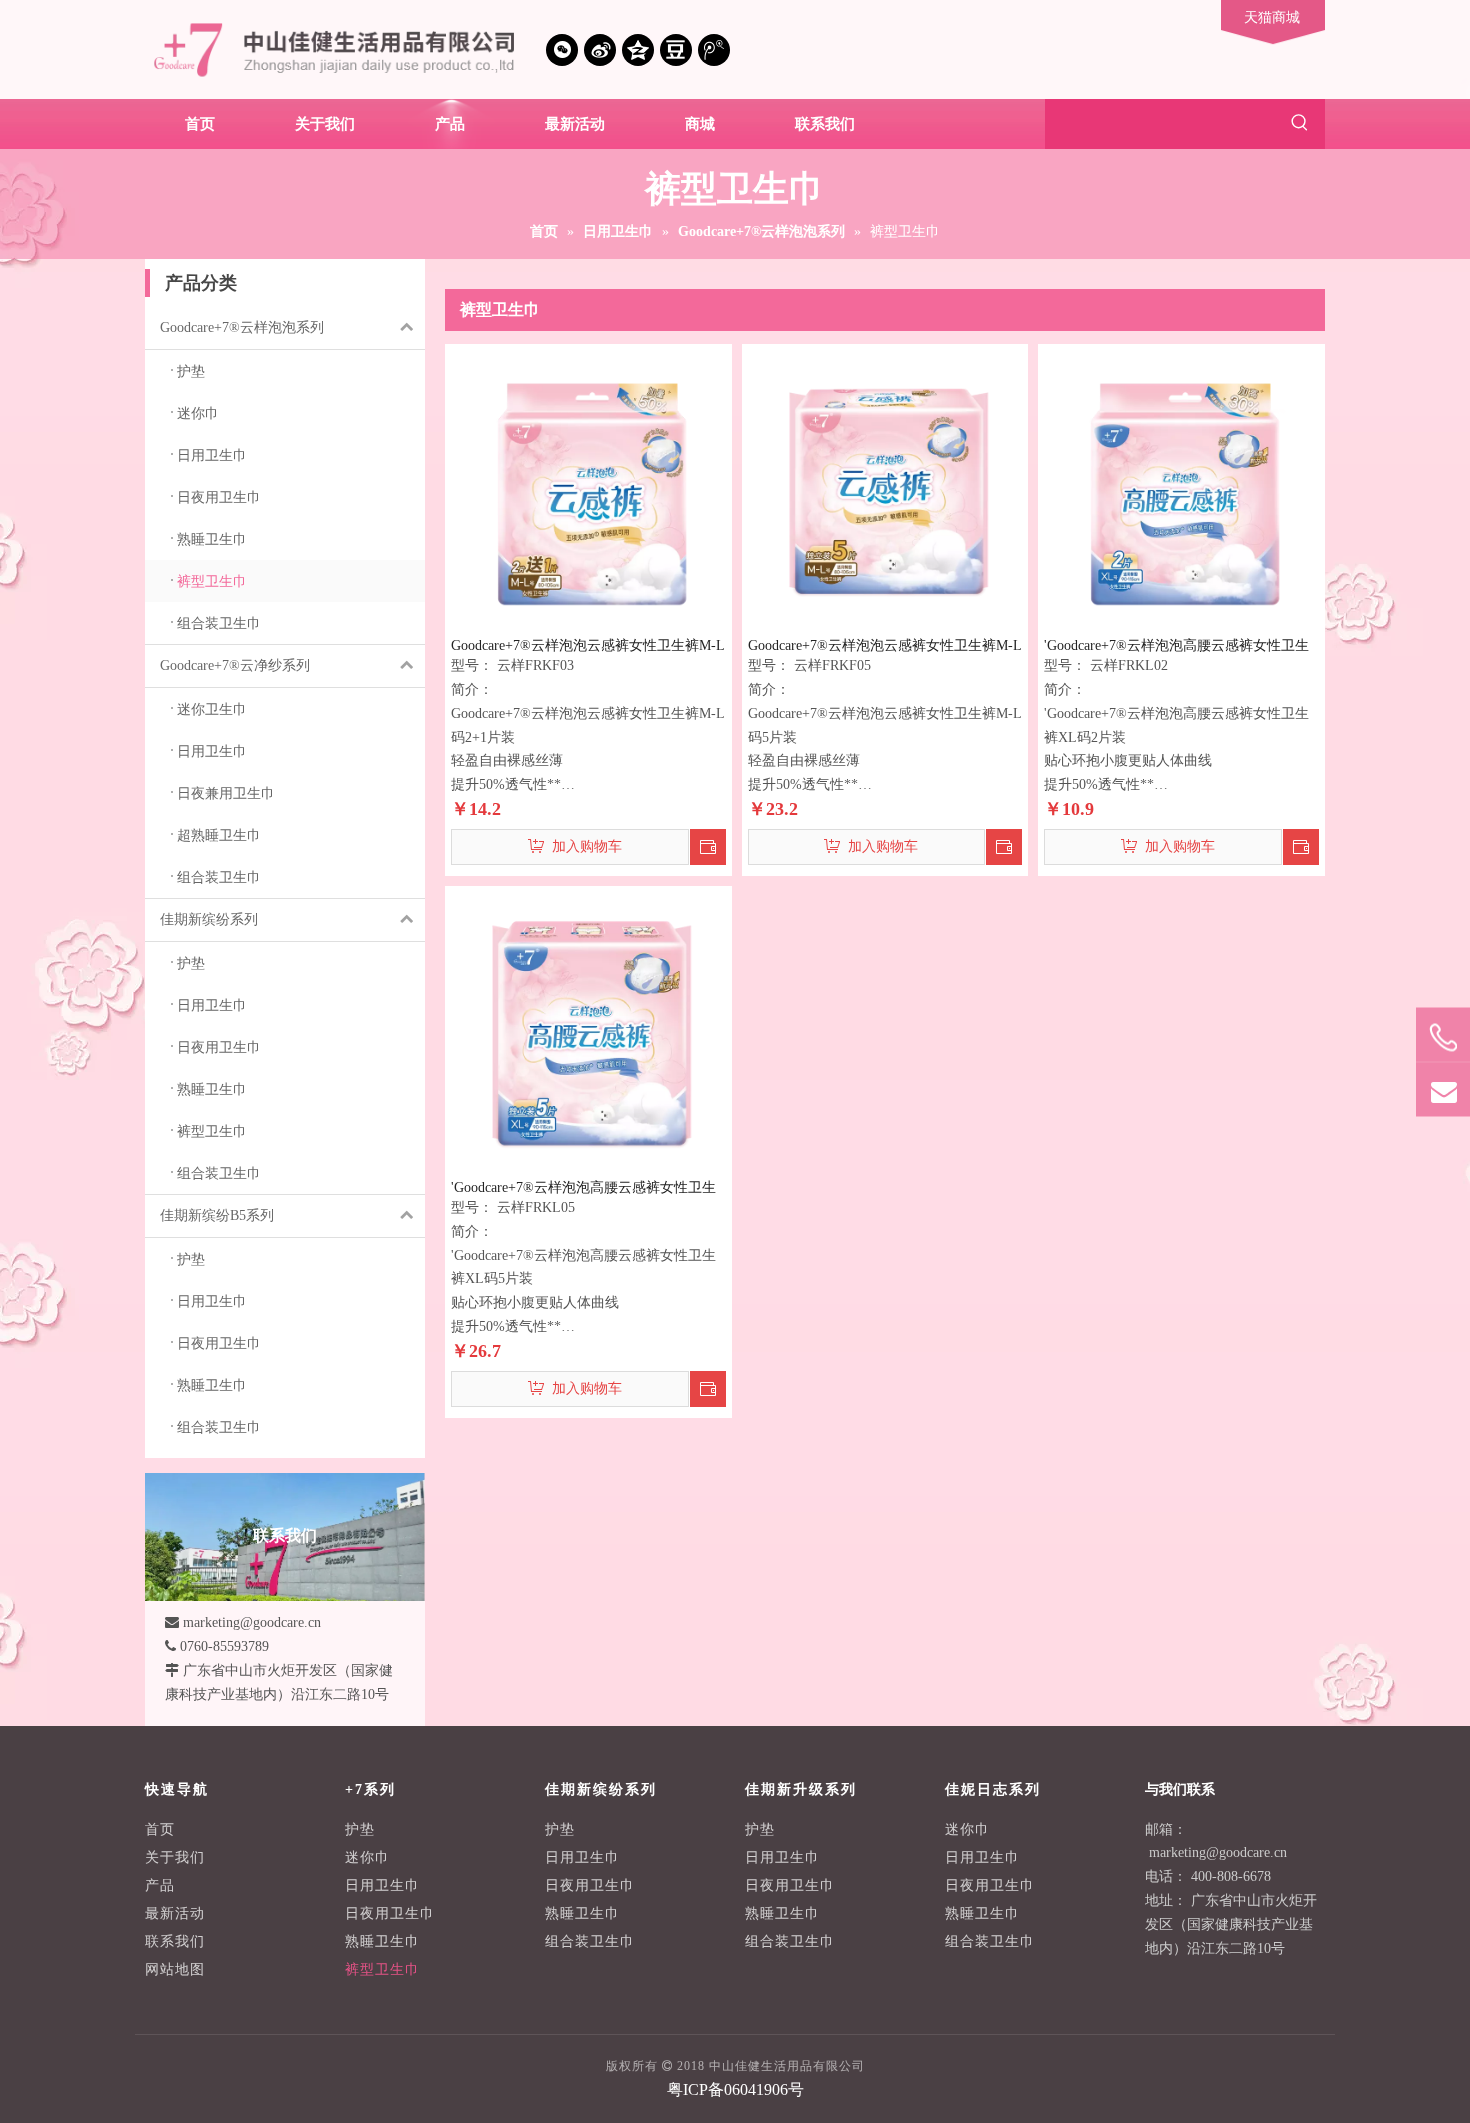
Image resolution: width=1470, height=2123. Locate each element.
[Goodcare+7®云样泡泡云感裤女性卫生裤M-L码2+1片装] (588, 486)
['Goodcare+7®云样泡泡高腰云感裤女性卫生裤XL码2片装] (1181, 486)
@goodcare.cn (1246, 1852)
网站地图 (175, 1969)
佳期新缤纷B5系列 (217, 1215)
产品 (160, 1885)
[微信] (562, 50)
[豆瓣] (676, 50)
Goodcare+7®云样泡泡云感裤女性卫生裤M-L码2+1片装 (588, 646)
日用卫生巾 (382, 1885)
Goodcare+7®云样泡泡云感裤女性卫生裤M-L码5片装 (885, 646)
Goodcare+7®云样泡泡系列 (242, 327)
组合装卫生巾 (590, 1941)
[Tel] (1443, 1037)
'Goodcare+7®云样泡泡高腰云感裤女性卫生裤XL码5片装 (583, 1188)
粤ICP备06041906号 (735, 2089)
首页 (160, 1829)
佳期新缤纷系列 (209, 919)
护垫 (360, 1829)
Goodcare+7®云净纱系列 (235, 665)
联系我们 (175, 1941)
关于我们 (175, 1857)
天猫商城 (1272, 17)
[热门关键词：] (1300, 124)
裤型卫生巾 (382, 1969)
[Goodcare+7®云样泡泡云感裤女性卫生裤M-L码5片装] (885, 486)
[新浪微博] (600, 50)
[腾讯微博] (714, 50)
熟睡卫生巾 (382, 1941)
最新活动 (175, 1913)
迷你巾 (367, 1857)
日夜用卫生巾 (390, 1913)
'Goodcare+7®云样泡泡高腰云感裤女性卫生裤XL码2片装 (1176, 646)
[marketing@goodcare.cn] (1443, 1089)
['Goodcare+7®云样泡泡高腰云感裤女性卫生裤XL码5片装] (588, 1028)
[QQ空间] (638, 50)
